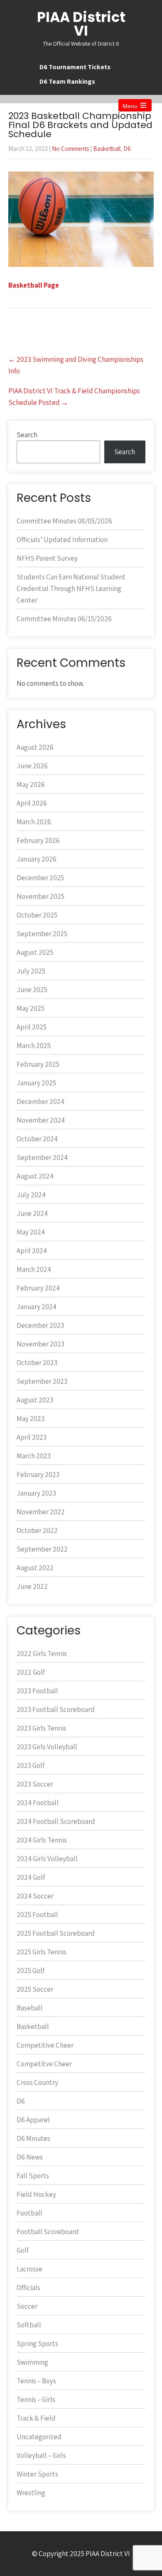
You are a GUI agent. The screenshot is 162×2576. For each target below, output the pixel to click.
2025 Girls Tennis (42, 1952)
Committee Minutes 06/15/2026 (64, 619)
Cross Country (37, 2082)
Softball (29, 2325)
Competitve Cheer (44, 2064)
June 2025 (32, 990)
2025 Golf (31, 1971)
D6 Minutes (33, 2138)
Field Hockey (36, 2194)
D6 (127, 149)
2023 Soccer (35, 1784)
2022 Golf (31, 1672)
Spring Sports (37, 2344)
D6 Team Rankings (67, 81)
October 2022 (37, 1530)
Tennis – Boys (36, 2381)
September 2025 (42, 934)
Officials (28, 2288)
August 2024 (35, 1176)
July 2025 (31, 971)
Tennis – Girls (36, 2399)
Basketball (107, 149)
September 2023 (42, 1381)
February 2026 (38, 840)
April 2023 (32, 1437)
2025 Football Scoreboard (56, 1933)
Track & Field (36, 2418)
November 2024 (41, 1120)
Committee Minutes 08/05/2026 (64, 521)
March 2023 (34, 1456)
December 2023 (40, 1325)
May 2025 (31, 1008)
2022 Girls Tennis (42, 1654)
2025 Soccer (35, 1989)
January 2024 (37, 1307)
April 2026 (32, 803)
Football (29, 2213)
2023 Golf (31, 1765)
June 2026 (32, 766)
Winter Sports (37, 2474)
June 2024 (32, 1213)
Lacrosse (29, 2269)
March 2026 (34, 822)
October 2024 (37, 1139)
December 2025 (40, 878)
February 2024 (38, 1288)
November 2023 (40, 1344)
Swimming (32, 2362)
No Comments (70, 149)
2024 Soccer (35, 1896)
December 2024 (40, 1102)
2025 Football (37, 1915)
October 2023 (37, 1363)
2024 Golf (31, 1877)
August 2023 (35, 1400)
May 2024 (31, 1232)
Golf (23, 2250)
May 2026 (31, 784)
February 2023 (38, 1474)
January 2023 (36, 1493)
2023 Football (37, 1691)
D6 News (30, 2157)
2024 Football (38, 1803)
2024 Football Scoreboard (56, 1821)
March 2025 (34, 1046)
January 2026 (37, 859)
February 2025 (38, 1064)
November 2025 (40, 896)
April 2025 (32, 1027)
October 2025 (37, 915)
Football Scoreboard (48, 2232)
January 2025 (36, 1083)
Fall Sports (33, 2176)
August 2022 (35, 1568)
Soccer (27, 2306)
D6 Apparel (33, 2120)
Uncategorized (39, 2437)
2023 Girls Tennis (42, 1728)
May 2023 (31, 1419)
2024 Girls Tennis (42, 1840)
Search (27, 435)
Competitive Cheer (45, 2045)
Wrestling (31, 2493)
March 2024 (34, 1269)
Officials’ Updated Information (62, 540)
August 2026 (35, 747)
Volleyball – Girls (41, 2455)
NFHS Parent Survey (47, 558)
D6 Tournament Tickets (75, 67)
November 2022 (41, 1512)
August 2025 (35, 952)
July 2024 (31, 1195)
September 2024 (42, 1157)
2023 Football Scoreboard (56, 1709)
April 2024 (32, 1251)
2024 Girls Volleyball (47, 1859)
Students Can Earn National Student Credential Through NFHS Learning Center (71, 588)
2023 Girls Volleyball (47, 1747)
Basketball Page (34, 285)
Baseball (29, 2008)
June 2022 (32, 1586)
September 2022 (42, 1549)
